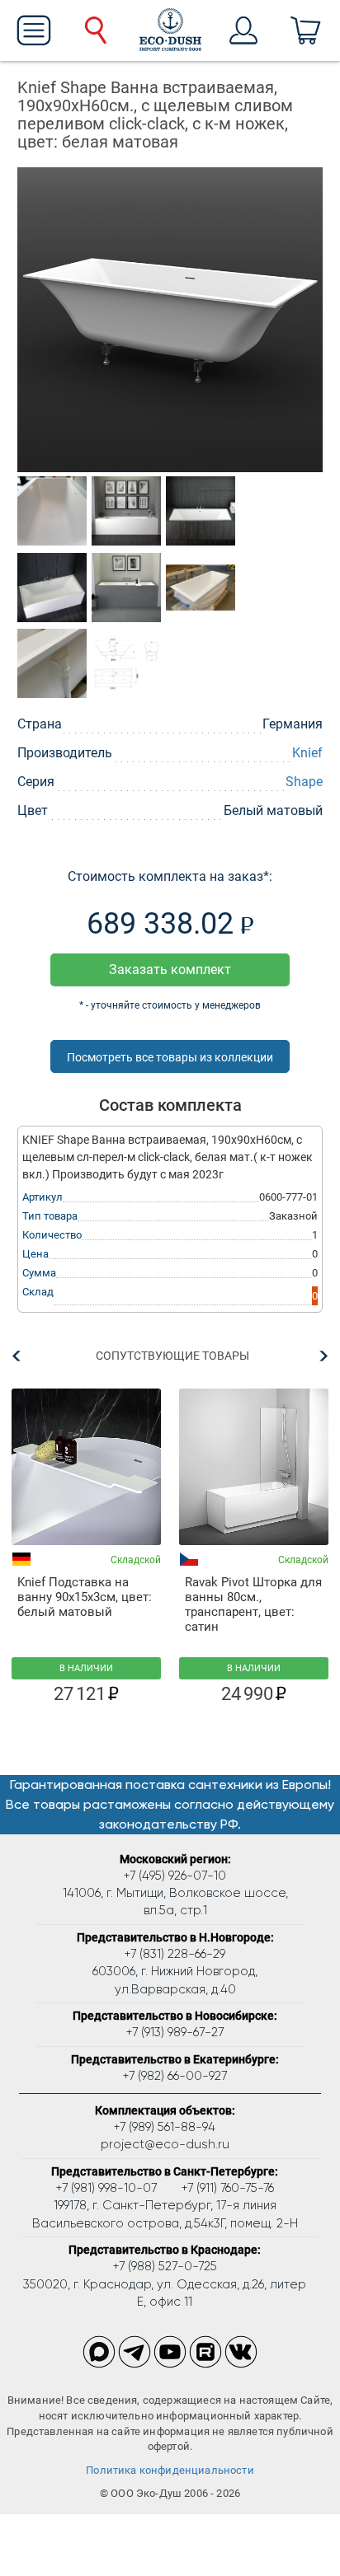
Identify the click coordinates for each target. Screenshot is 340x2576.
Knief (307, 753)
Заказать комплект (170, 970)
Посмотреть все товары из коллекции (170, 1057)
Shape (304, 782)
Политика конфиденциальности (170, 2470)
